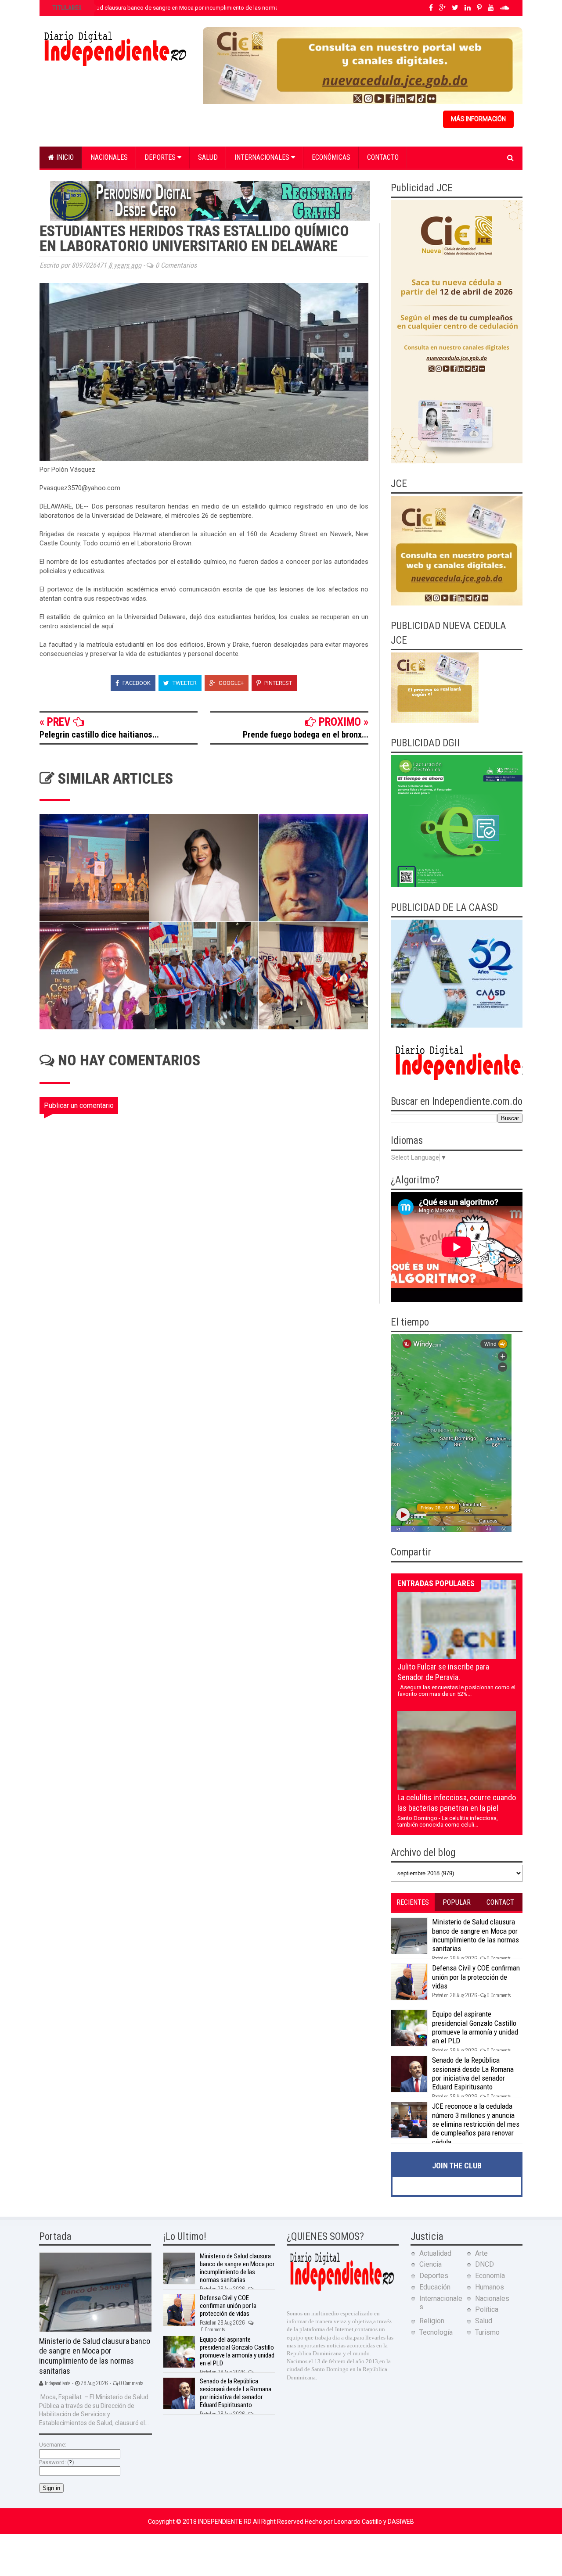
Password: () (57, 2462)
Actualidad (435, 2253)
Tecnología (436, 2332)
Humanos (490, 2287)
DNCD (485, 2264)
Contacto (383, 157)
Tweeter (184, 683)
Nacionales (109, 157)
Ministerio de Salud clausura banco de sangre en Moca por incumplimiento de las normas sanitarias (179, 8)
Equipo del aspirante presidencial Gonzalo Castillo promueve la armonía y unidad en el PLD (475, 2027)
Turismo (487, 2332)
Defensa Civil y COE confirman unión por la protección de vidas (476, 1977)
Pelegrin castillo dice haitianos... (99, 734)
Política (487, 2309)
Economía (490, 2276)
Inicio (64, 157)
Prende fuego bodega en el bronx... (306, 734)
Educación (435, 2287)
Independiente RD (225, 2522)
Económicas (331, 157)
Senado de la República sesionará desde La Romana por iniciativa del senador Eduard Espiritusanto (473, 2073)
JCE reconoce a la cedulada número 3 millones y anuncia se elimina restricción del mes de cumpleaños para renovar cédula (476, 2124)
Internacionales (263, 157)
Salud (208, 157)
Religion (432, 2321)
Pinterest (277, 683)
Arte (481, 2253)
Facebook (136, 683)
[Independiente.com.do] (342, 2290)
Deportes (161, 157)
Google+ (231, 683)
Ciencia (431, 2264)
